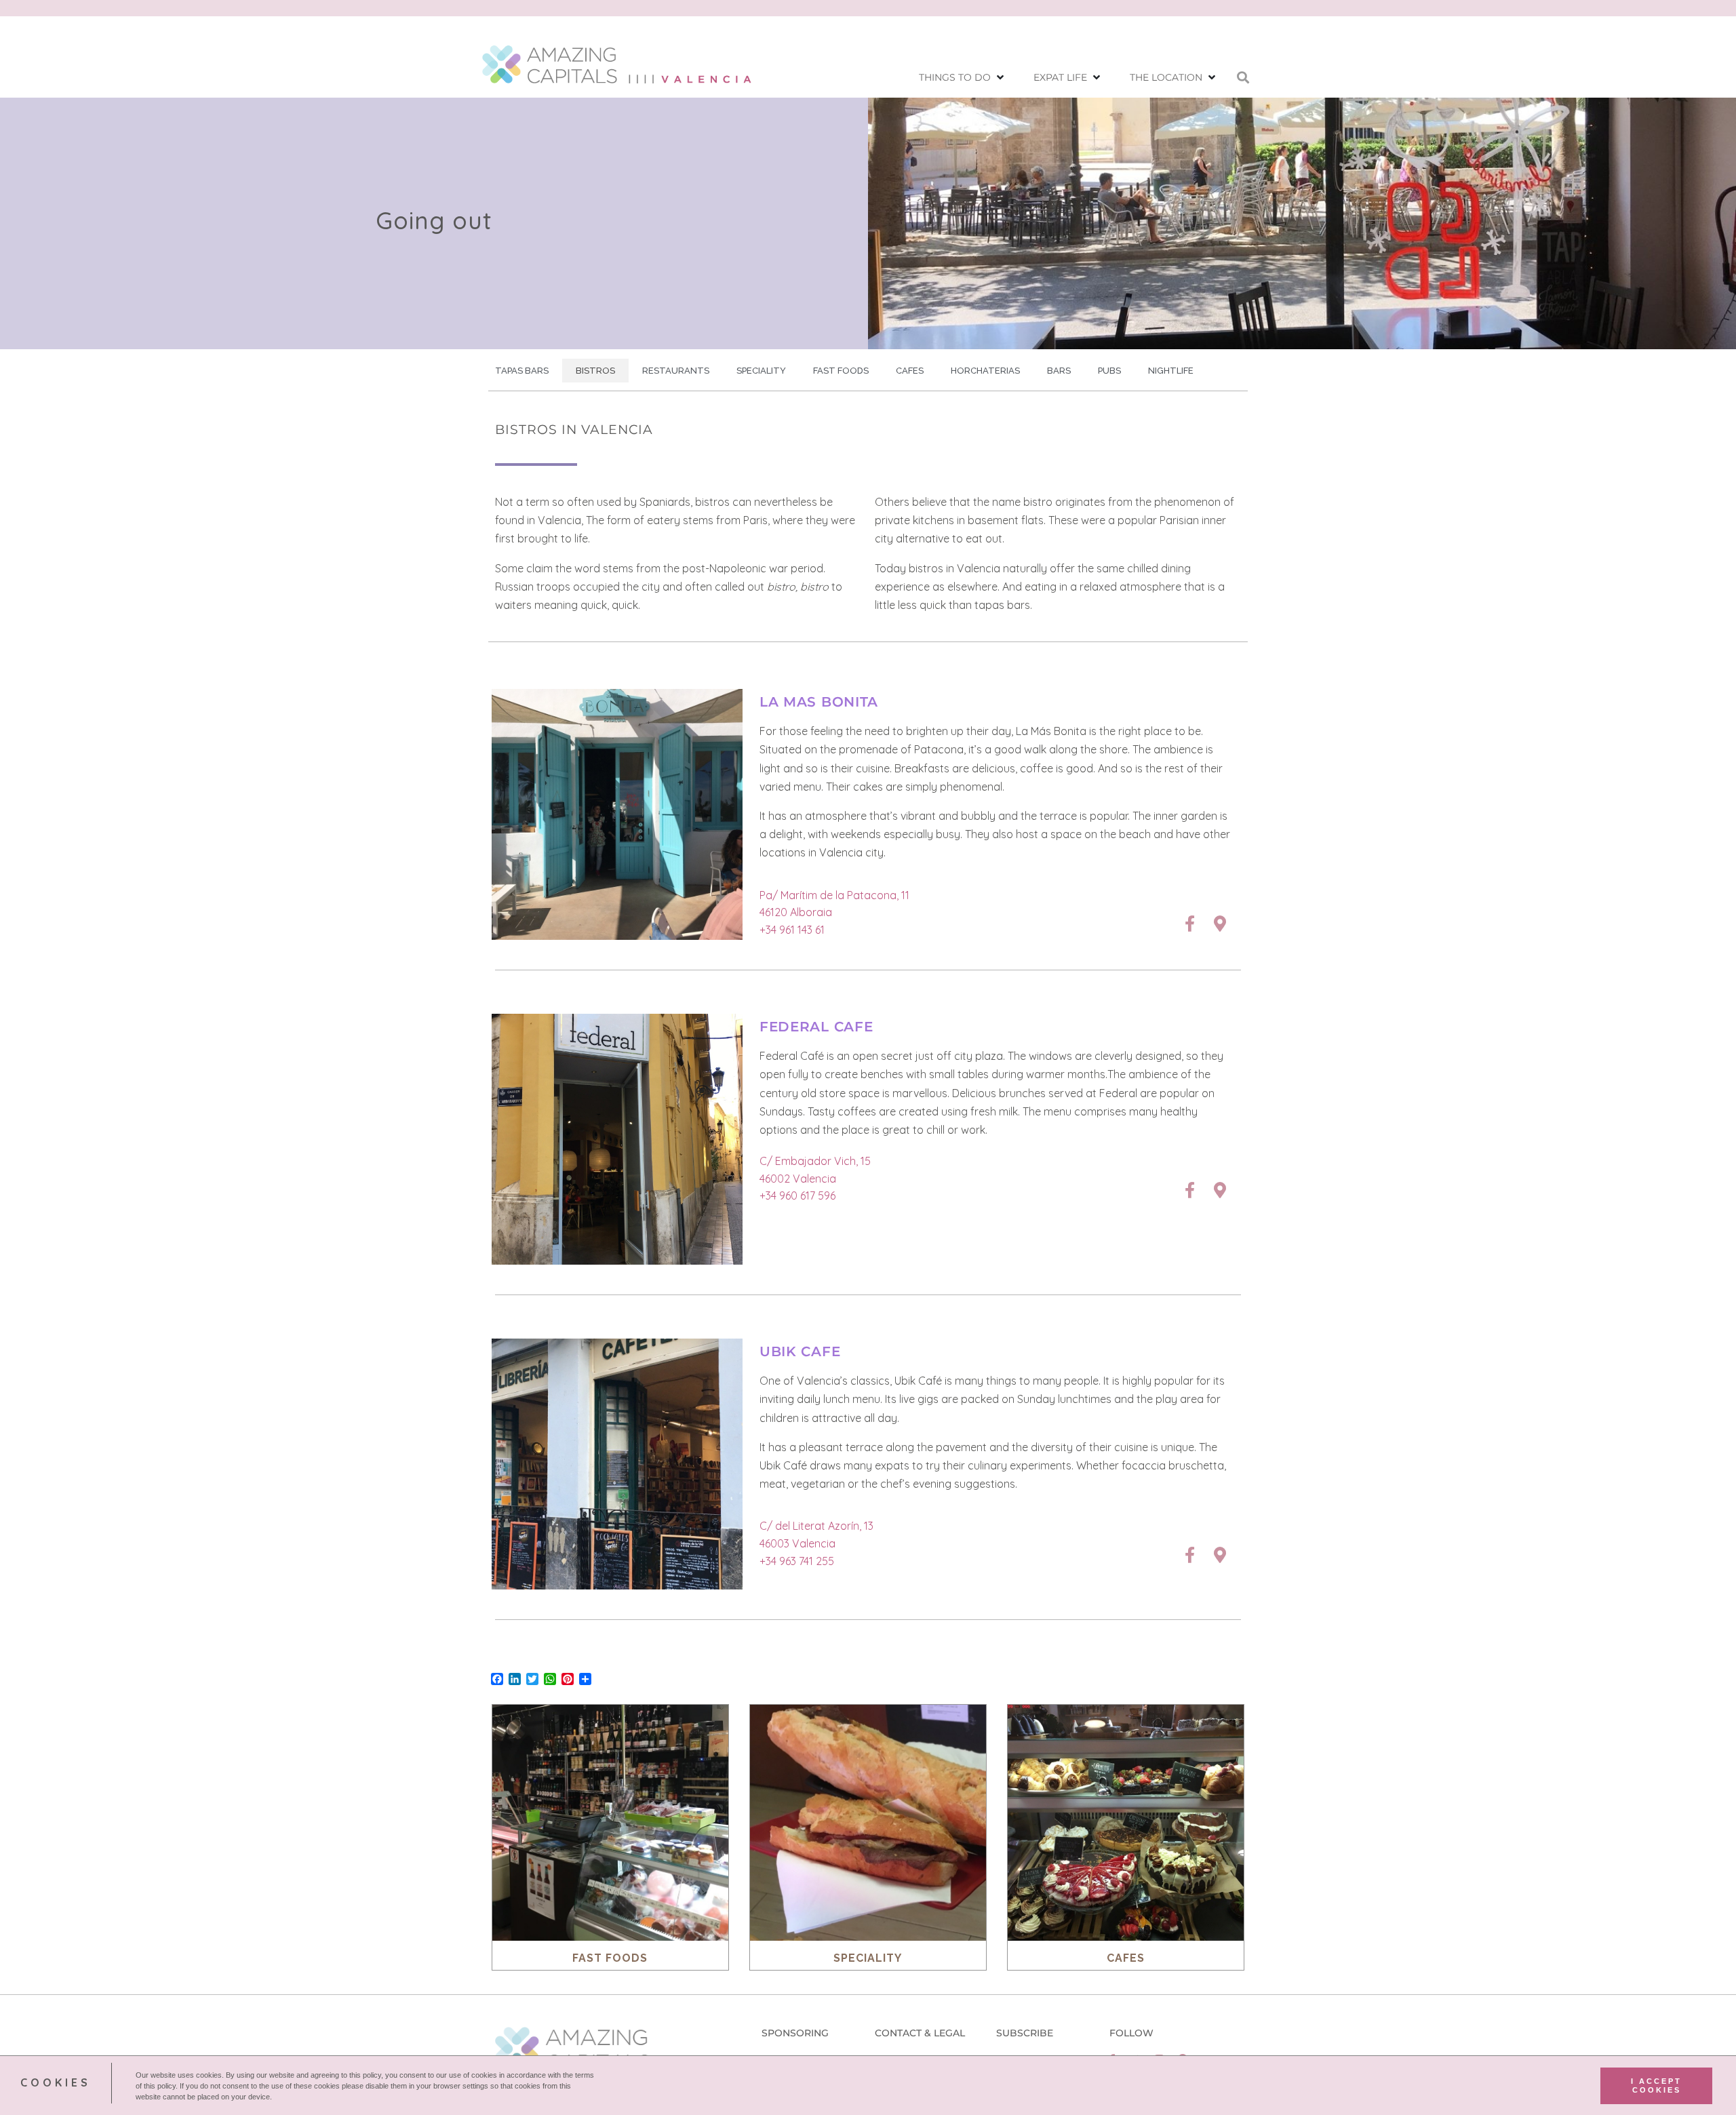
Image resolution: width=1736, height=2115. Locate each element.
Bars (1059, 371)
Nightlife (1171, 371)
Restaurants (676, 371)
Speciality (761, 371)
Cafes (910, 371)
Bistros (595, 371)
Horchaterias (985, 371)
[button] (963, 78)
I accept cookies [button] (1656, 2085)
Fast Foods (841, 371)
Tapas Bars (522, 371)
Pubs (1109, 371)
